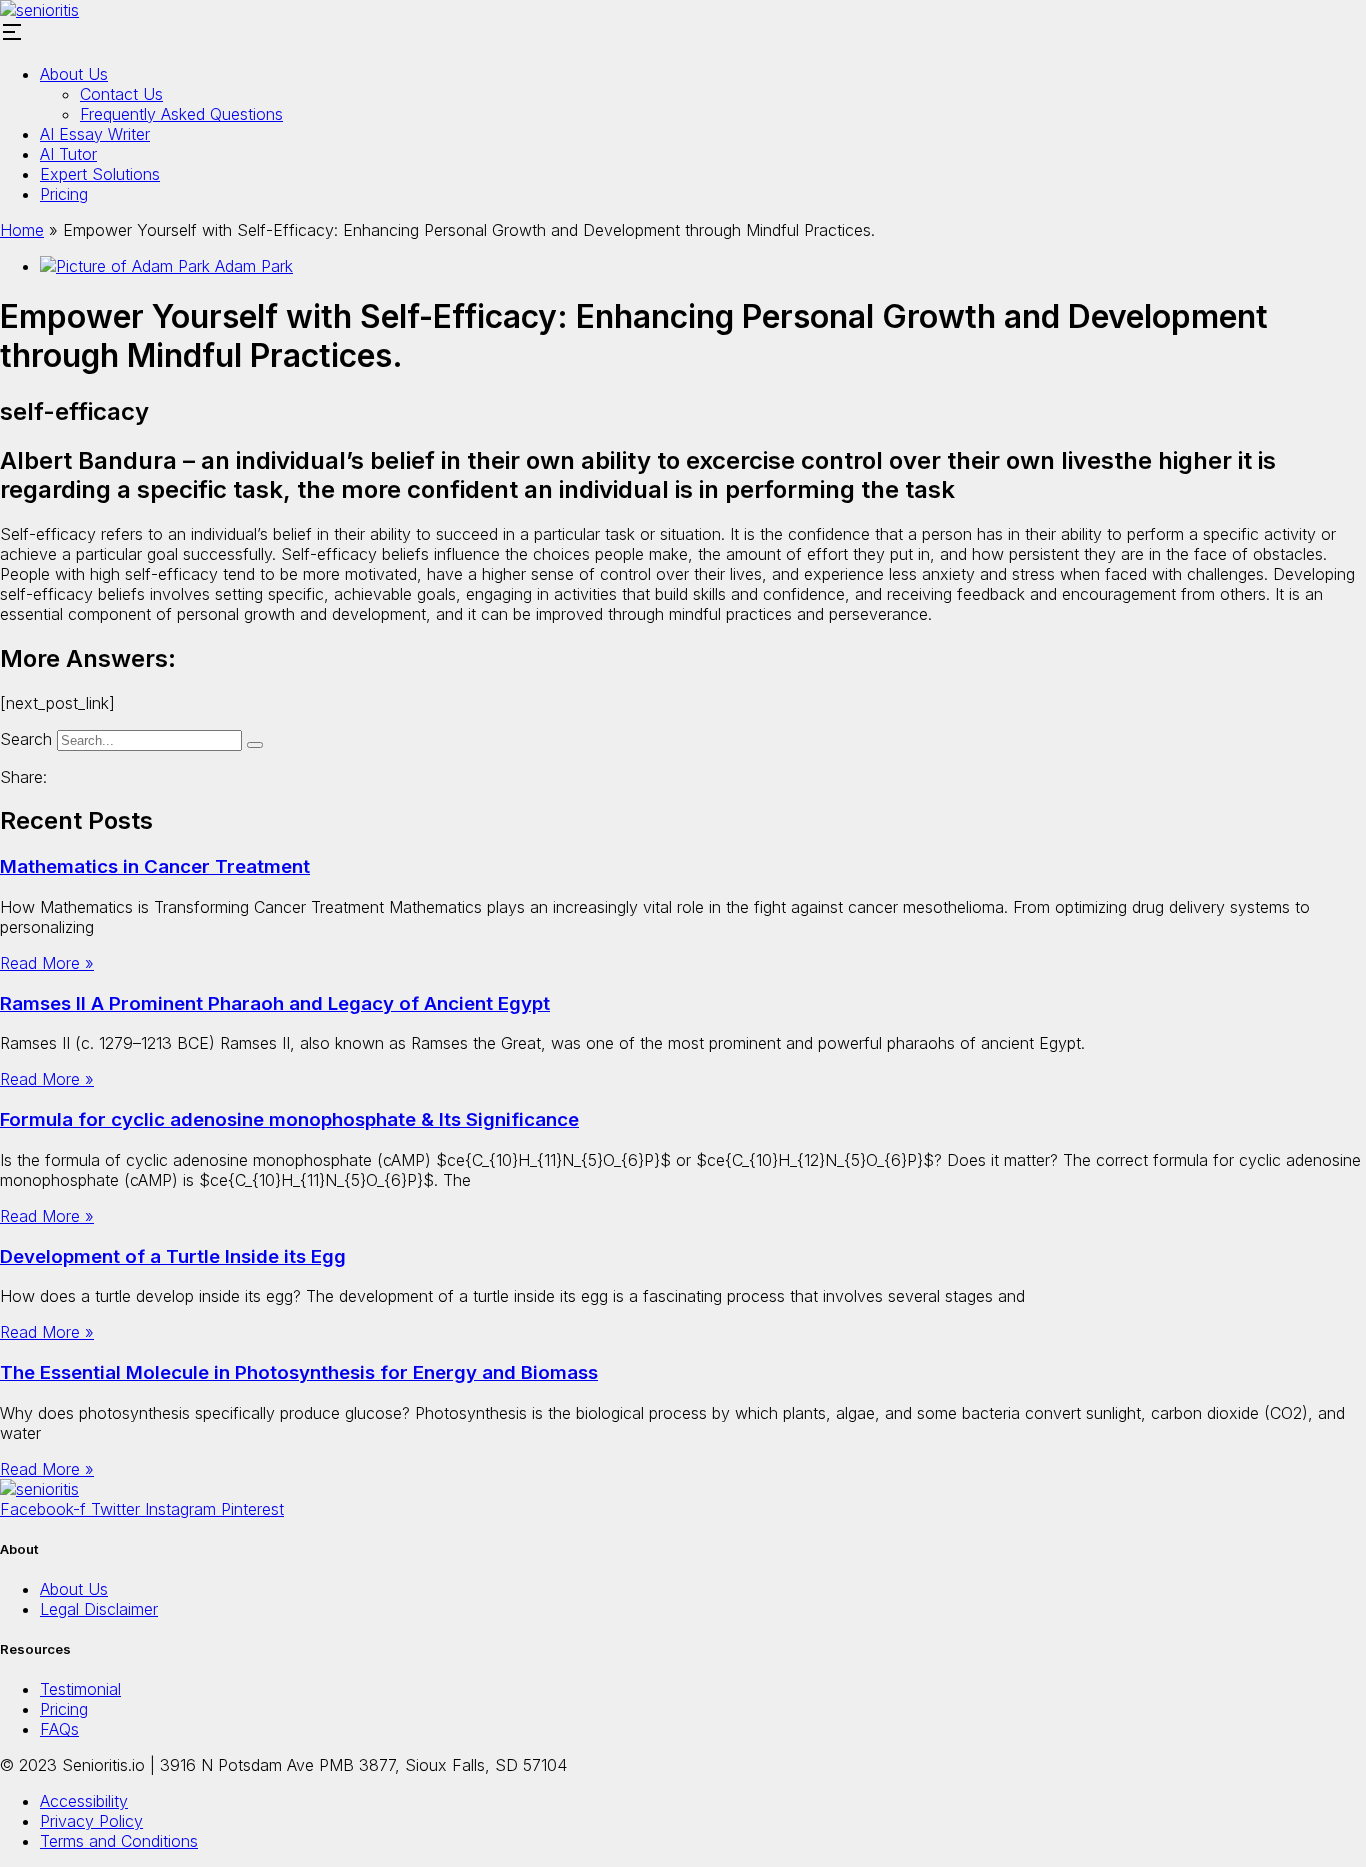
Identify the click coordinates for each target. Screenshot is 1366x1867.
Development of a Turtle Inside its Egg (173, 1256)
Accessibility (84, 1801)
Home (22, 230)
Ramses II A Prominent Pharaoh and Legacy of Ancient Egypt (275, 1003)
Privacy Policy (91, 1821)
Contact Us (121, 94)
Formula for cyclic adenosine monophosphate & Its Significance (289, 1119)
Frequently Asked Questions (181, 114)
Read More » (47, 963)
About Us (74, 74)
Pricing (64, 194)
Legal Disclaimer (99, 1609)
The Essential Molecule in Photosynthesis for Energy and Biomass (299, 1372)
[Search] (255, 745)
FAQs (59, 1729)
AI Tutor (68, 154)
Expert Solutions (100, 174)
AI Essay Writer (95, 134)
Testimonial (80, 1689)
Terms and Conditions (119, 1841)
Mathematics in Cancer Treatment (155, 866)
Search (26, 739)
